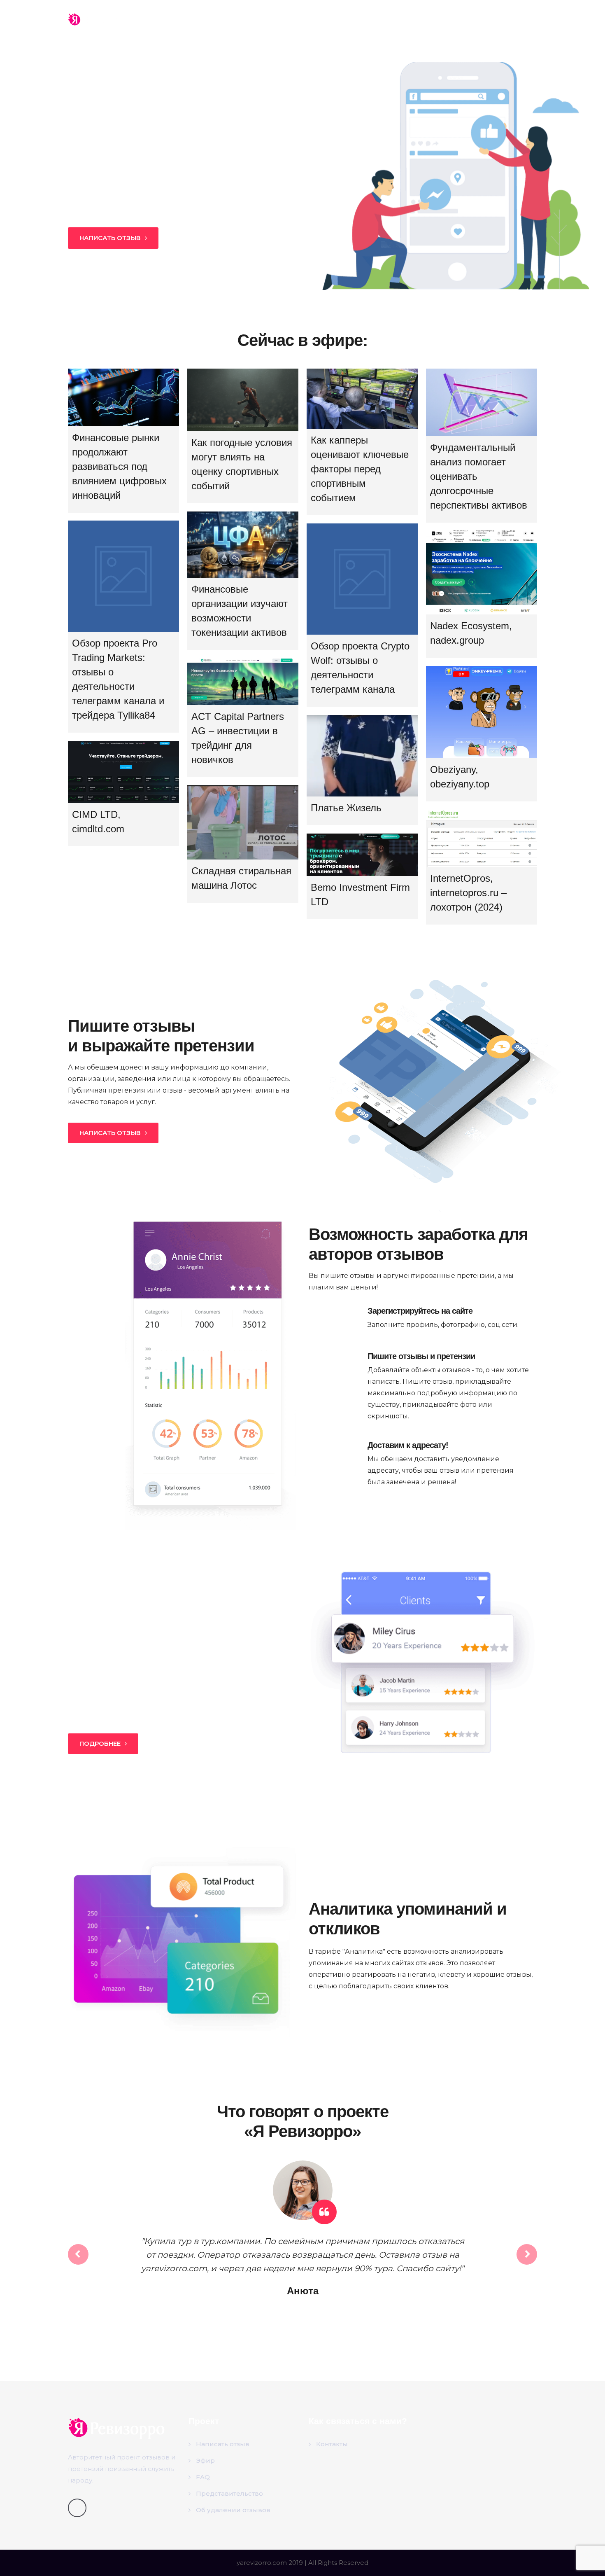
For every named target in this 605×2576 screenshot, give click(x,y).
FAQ (203, 2477)
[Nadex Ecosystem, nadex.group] (482, 572)
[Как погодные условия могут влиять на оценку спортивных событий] (243, 400)
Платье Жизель (346, 808)
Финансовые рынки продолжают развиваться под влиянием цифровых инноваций (119, 466)
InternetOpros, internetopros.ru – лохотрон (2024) (468, 893)
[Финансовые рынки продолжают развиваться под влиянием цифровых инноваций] (123, 397)
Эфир (381, 19)
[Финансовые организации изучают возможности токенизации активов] (243, 545)
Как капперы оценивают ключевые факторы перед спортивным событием (360, 469)
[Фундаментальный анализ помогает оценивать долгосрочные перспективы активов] (482, 402)
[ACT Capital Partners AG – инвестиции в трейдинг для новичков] (243, 682)
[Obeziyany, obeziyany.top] (482, 712)
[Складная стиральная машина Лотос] (243, 822)
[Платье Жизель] (362, 756)
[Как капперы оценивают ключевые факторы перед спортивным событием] (362, 399)
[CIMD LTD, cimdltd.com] (123, 772)
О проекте (431, 19)
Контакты (487, 19)
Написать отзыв (223, 2444)
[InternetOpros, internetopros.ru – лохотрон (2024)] (482, 838)
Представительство (229, 2493)
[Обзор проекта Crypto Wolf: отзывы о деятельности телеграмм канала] (362, 579)
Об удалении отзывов (233, 2510)
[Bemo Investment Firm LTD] (362, 855)
